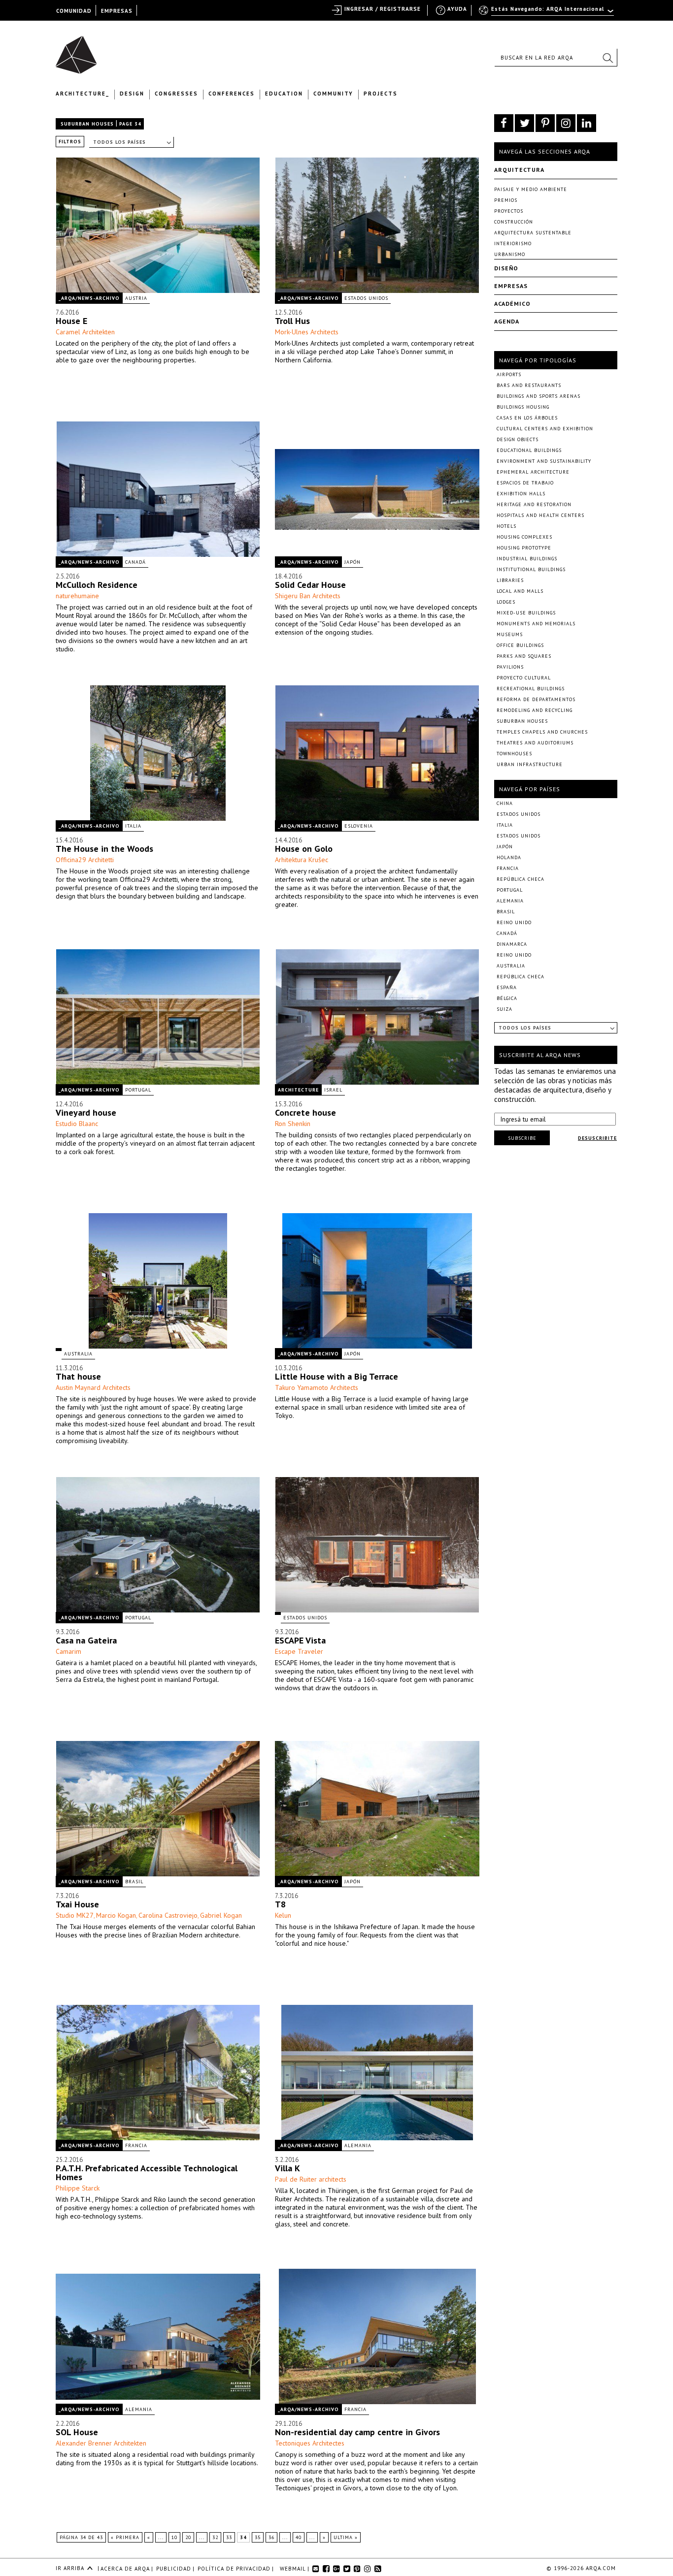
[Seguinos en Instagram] (566, 123)
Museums (510, 634)
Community (333, 94)
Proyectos (509, 211)
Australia (78, 1354)
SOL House (77, 2432)
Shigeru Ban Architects (308, 596)
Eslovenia (359, 826)
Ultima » (346, 2537)
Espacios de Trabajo (525, 483)
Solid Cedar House (310, 585)
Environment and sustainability (544, 461)
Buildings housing (523, 407)
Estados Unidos (366, 298)
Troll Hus (292, 321)
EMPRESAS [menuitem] (117, 11)
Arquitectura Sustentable (533, 233)
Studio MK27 (75, 1915)
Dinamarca (512, 944)
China (505, 803)
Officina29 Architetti (85, 860)
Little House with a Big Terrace (336, 1376)
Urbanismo (510, 254)
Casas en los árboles (527, 418)
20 (188, 2537)
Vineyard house (86, 1112)
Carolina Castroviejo (168, 1915)
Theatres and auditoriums (535, 743)
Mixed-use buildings (526, 613)
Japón (353, 562)
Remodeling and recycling (535, 710)
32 (215, 2537)
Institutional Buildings (531, 569)
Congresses (176, 94)
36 (271, 2537)
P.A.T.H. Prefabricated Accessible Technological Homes (147, 2173)
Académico (512, 304)
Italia (133, 826)
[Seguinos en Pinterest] (545, 123)
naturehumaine (77, 596)
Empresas (511, 286)
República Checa (521, 879)
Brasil (134, 1882)
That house (78, 1376)
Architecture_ (83, 94)
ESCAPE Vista (300, 1640)
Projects (381, 94)
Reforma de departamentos (536, 699)
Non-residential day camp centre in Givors (357, 2432)
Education (284, 94)
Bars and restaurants (529, 385)
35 (258, 2537)
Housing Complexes (524, 537)
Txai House (77, 1904)
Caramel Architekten (85, 332)
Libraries (510, 580)
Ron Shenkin (293, 1124)
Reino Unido (514, 922)
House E (71, 321)
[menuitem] (547, 13)
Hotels (506, 526)
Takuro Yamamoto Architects (317, 1387)
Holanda (509, 857)
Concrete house (305, 1112)
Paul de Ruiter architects (311, 2179)
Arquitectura (519, 170)
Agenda (507, 321)
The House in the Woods (104, 849)
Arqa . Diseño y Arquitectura (79, 50)
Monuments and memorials (536, 624)
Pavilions (510, 667)
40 (299, 2537)
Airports (509, 374)
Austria (136, 298)
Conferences (232, 94)
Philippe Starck (78, 2188)
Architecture (298, 1090)
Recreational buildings (531, 689)
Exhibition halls (521, 494)
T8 (280, 1904)
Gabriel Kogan (221, 1915)
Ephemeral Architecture (533, 472)
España (507, 987)
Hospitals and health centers (540, 515)
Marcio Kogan (116, 1915)
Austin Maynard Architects (93, 1387)
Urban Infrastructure (530, 764)
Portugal (138, 1090)
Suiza (505, 1009)
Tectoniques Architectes (310, 2443)
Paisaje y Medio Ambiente (531, 189)
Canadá (135, 562)
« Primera (125, 2537)
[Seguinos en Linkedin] (587, 123)
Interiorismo (513, 243)
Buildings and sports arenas (538, 396)
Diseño (506, 268)
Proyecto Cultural (524, 678)
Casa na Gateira (86, 1640)
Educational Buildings (529, 450)
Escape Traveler (299, 1651)
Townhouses (514, 754)
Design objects (518, 439)
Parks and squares (524, 656)
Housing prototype (524, 548)
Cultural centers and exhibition (545, 429)
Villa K (287, 2168)
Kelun (283, 1915)
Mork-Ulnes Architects (307, 332)
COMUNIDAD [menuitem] (74, 11)
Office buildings (520, 645)
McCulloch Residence (97, 585)
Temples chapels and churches (542, 732)
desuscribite (597, 1138)
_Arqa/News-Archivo (89, 298)
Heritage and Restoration (534, 504)
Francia (136, 2145)
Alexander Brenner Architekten (101, 2443)
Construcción (514, 222)
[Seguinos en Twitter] (524, 123)
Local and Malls (520, 591)
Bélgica (507, 998)
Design (132, 94)
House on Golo (304, 849)
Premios (506, 200)
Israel (333, 1090)
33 (229, 2537)
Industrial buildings (527, 559)
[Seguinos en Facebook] (504, 123)
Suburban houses (87, 124)
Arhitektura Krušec (302, 860)
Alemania (358, 2145)
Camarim (68, 1651)
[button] (607, 58)
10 (174, 2537)
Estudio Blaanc (77, 1124)
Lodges (506, 602)
